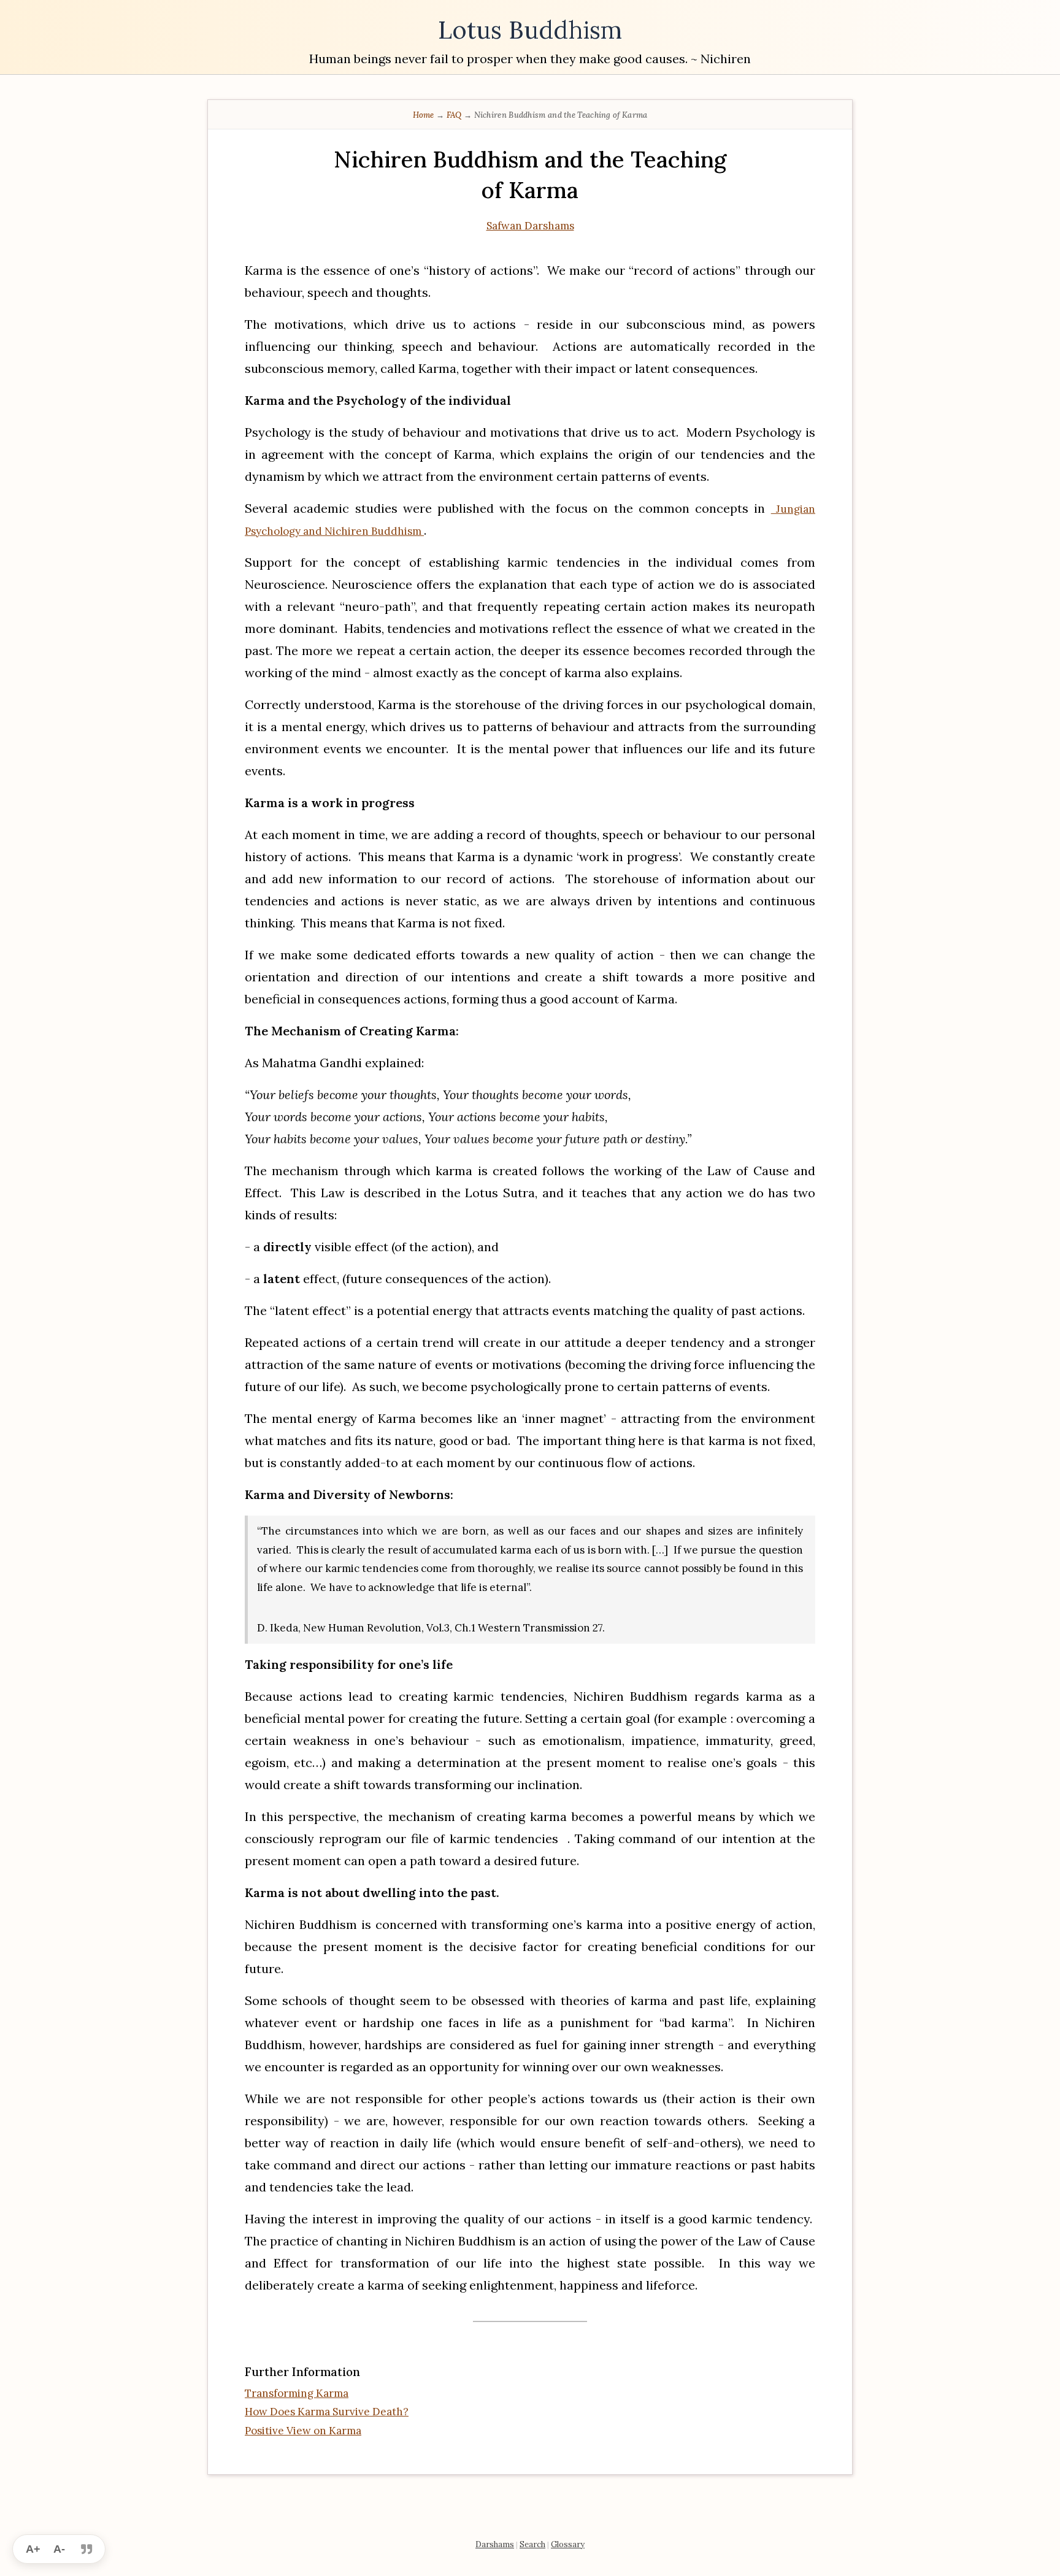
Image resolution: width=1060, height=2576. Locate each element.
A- (59, 2549)
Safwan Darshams (530, 226)
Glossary (568, 2544)
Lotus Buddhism (530, 30)
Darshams (495, 2544)
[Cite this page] (86, 2549)
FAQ (455, 115)
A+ (33, 2549)
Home (425, 115)
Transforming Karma (297, 2393)
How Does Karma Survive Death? (327, 2412)
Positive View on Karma (303, 2431)
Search (532, 2544)
